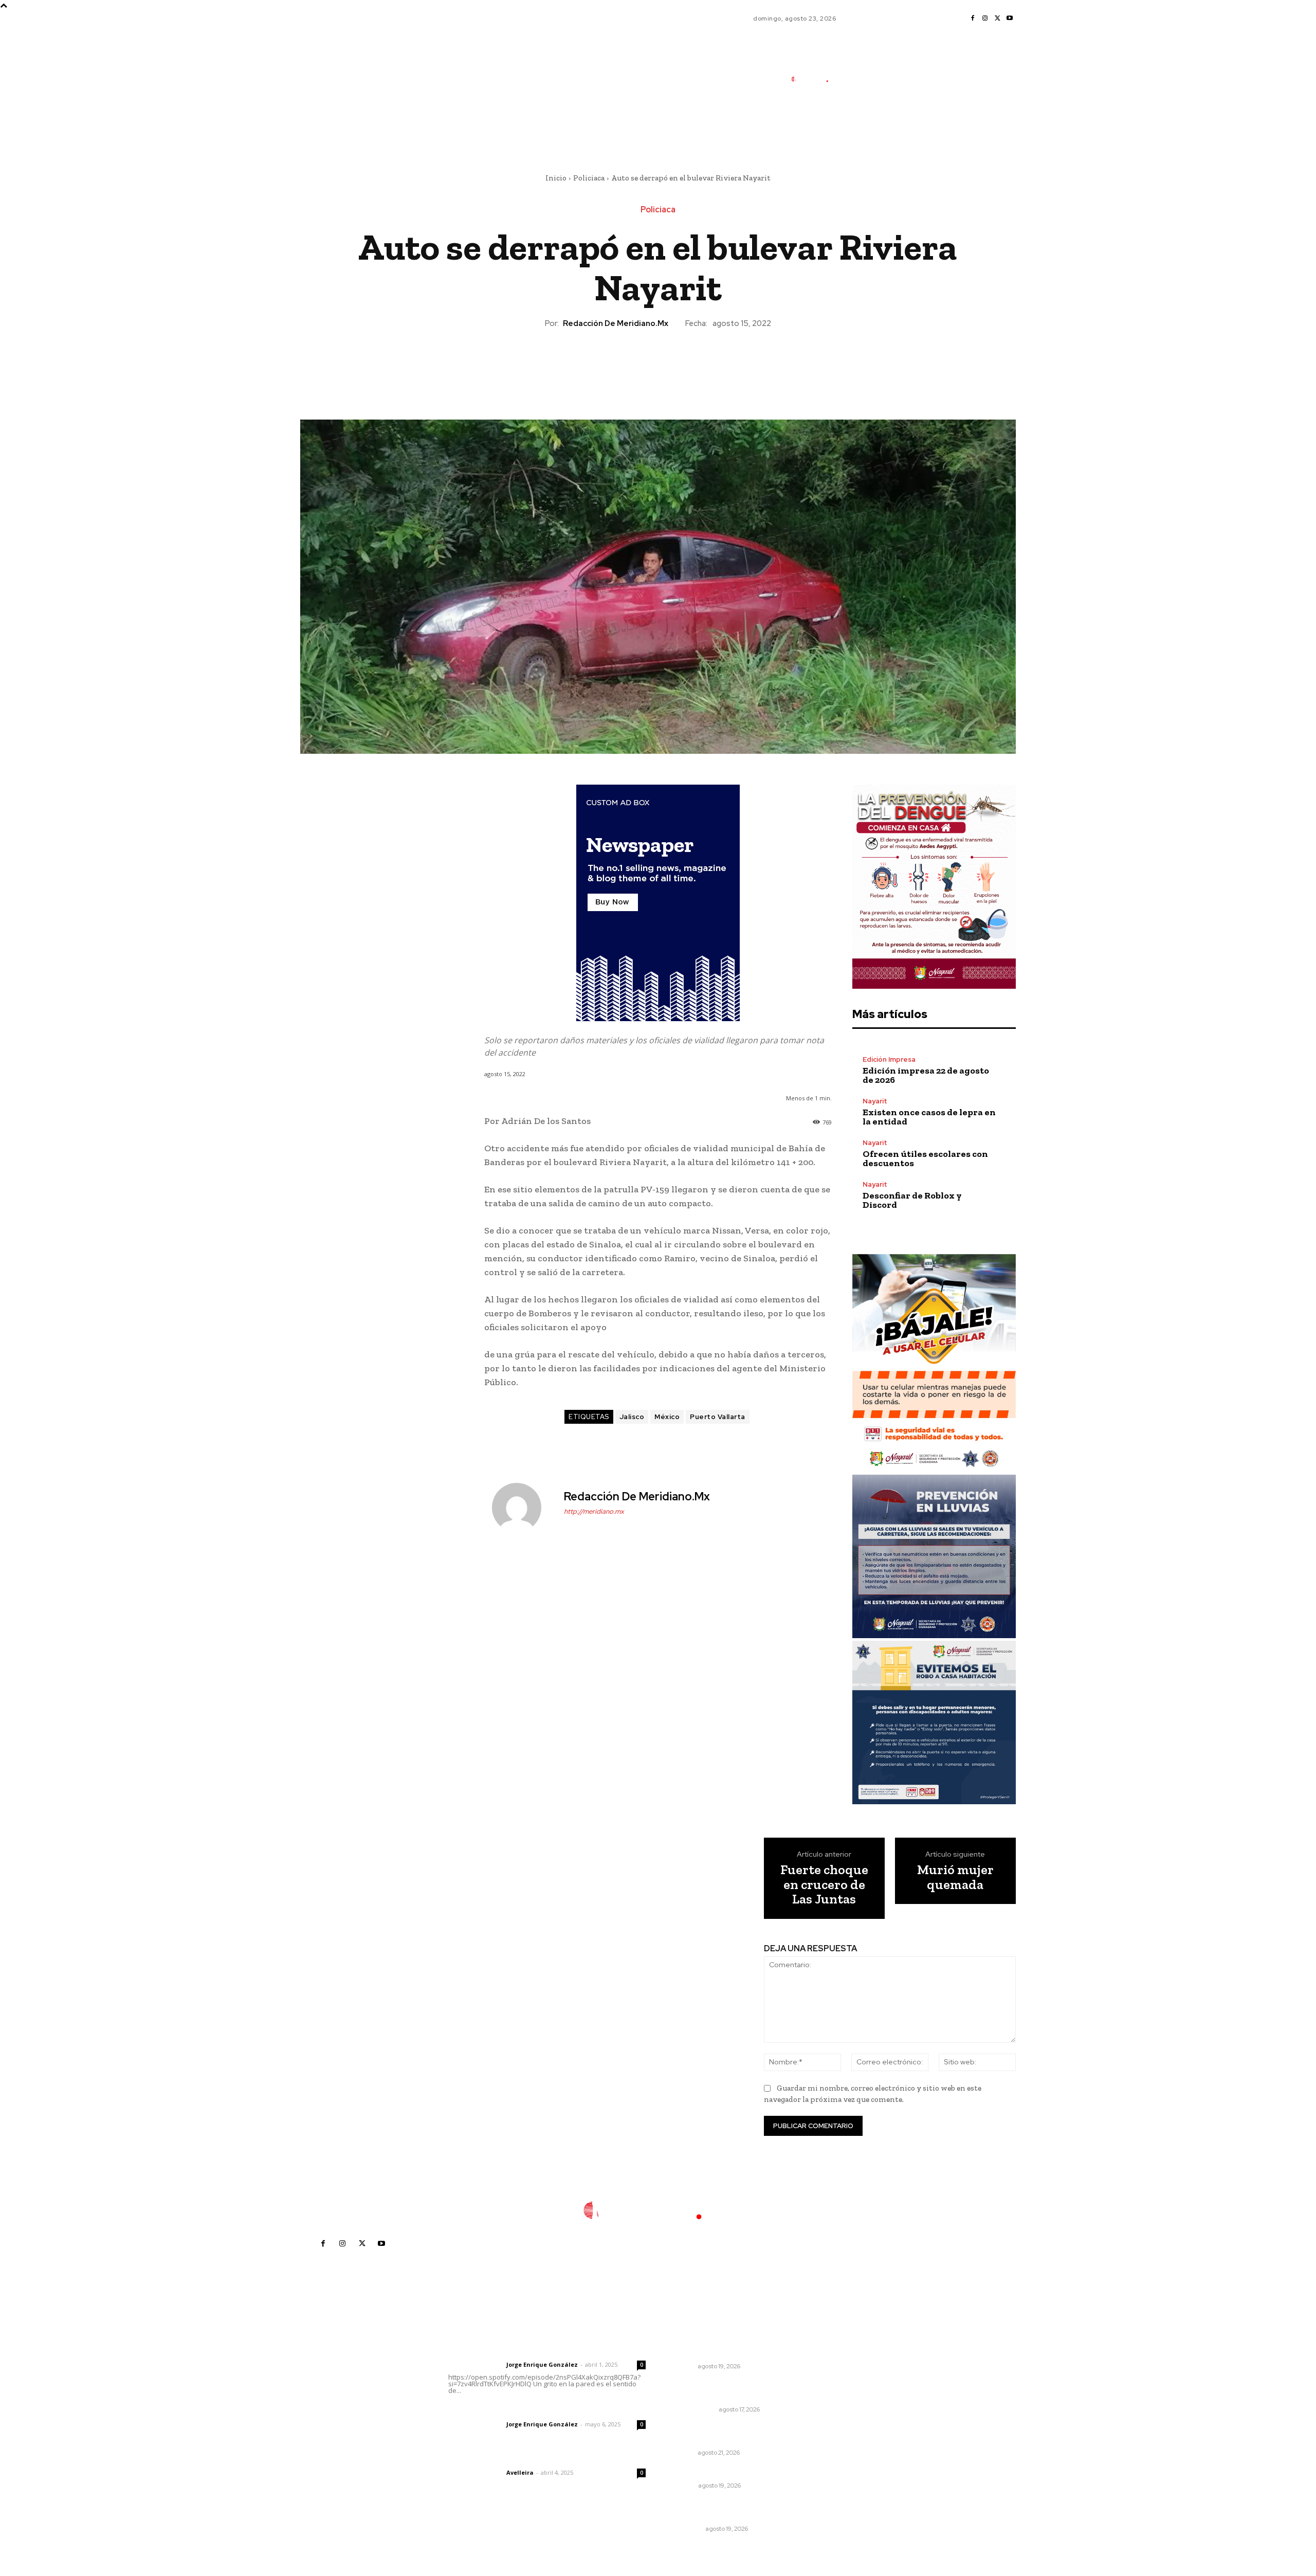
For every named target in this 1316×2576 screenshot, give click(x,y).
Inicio (556, 178)
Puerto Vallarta (718, 1417)
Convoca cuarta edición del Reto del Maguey (732, 2434)
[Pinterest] (657, 365)
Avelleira (520, 2472)
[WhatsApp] (681, 365)
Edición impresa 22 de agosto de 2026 (926, 1075)
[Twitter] (997, 19)
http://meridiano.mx (594, 1511)
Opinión (683, 2486)
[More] (705, 365)
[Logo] (815, 79)
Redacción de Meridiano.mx (616, 323)
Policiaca (589, 178)
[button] (874, 125)
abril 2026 (842, 2429)
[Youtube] (1010, 19)
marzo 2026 (845, 2444)
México (667, 1417)
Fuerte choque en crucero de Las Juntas (824, 1884)
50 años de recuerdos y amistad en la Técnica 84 (730, 2348)
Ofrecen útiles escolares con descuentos (925, 1158)
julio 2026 (841, 2382)
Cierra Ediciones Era (707, 2472)
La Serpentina (693, 2409)
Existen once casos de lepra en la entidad (929, 1117)
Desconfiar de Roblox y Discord (912, 1200)
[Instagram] (985, 19)
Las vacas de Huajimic (502, 2410)
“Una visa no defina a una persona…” (717, 2390)
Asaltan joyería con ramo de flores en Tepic (722, 2510)
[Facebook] (973, 19)
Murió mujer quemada (955, 1877)
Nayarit (875, 1101)
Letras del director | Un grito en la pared (542, 2351)
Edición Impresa (889, 1059)
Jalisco (632, 1417)
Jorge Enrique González (542, 2364)
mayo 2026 (844, 2413)
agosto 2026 (846, 2367)
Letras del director (475, 2365)
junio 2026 (842, 2398)
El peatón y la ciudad (497, 2459)
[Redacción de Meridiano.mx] (523, 1508)
